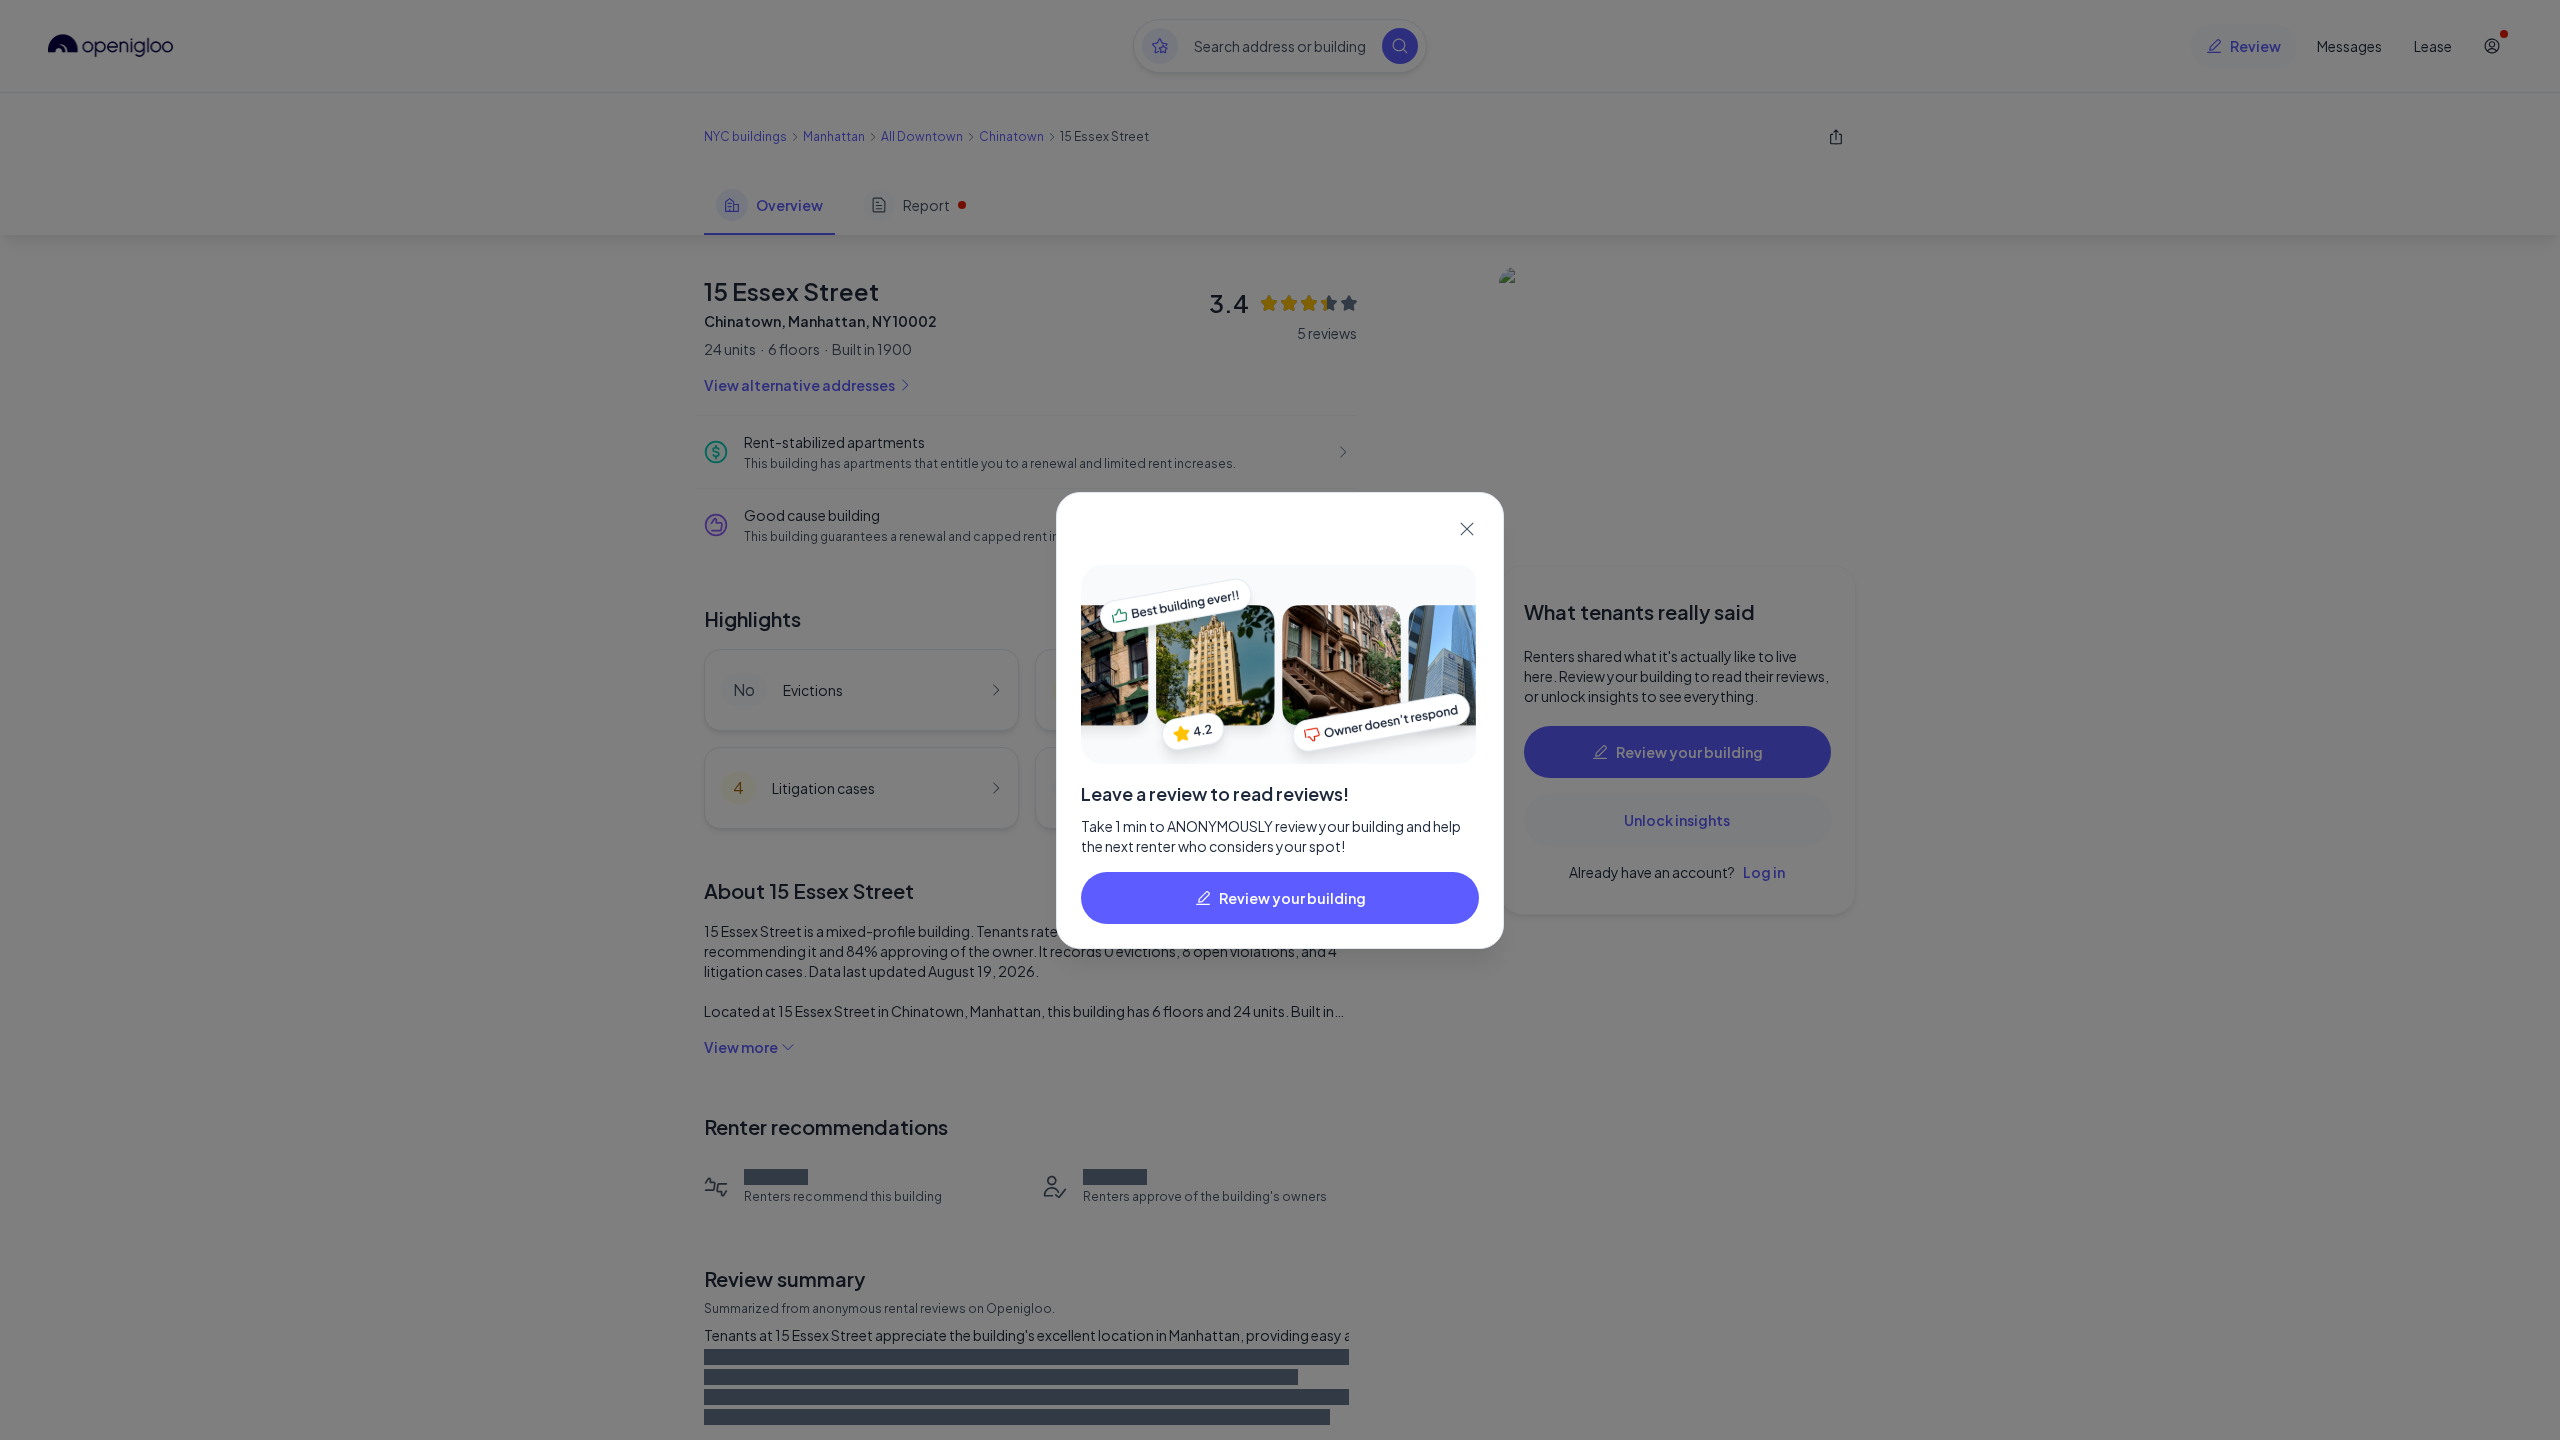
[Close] (1467, 529)
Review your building (1292, 898)
